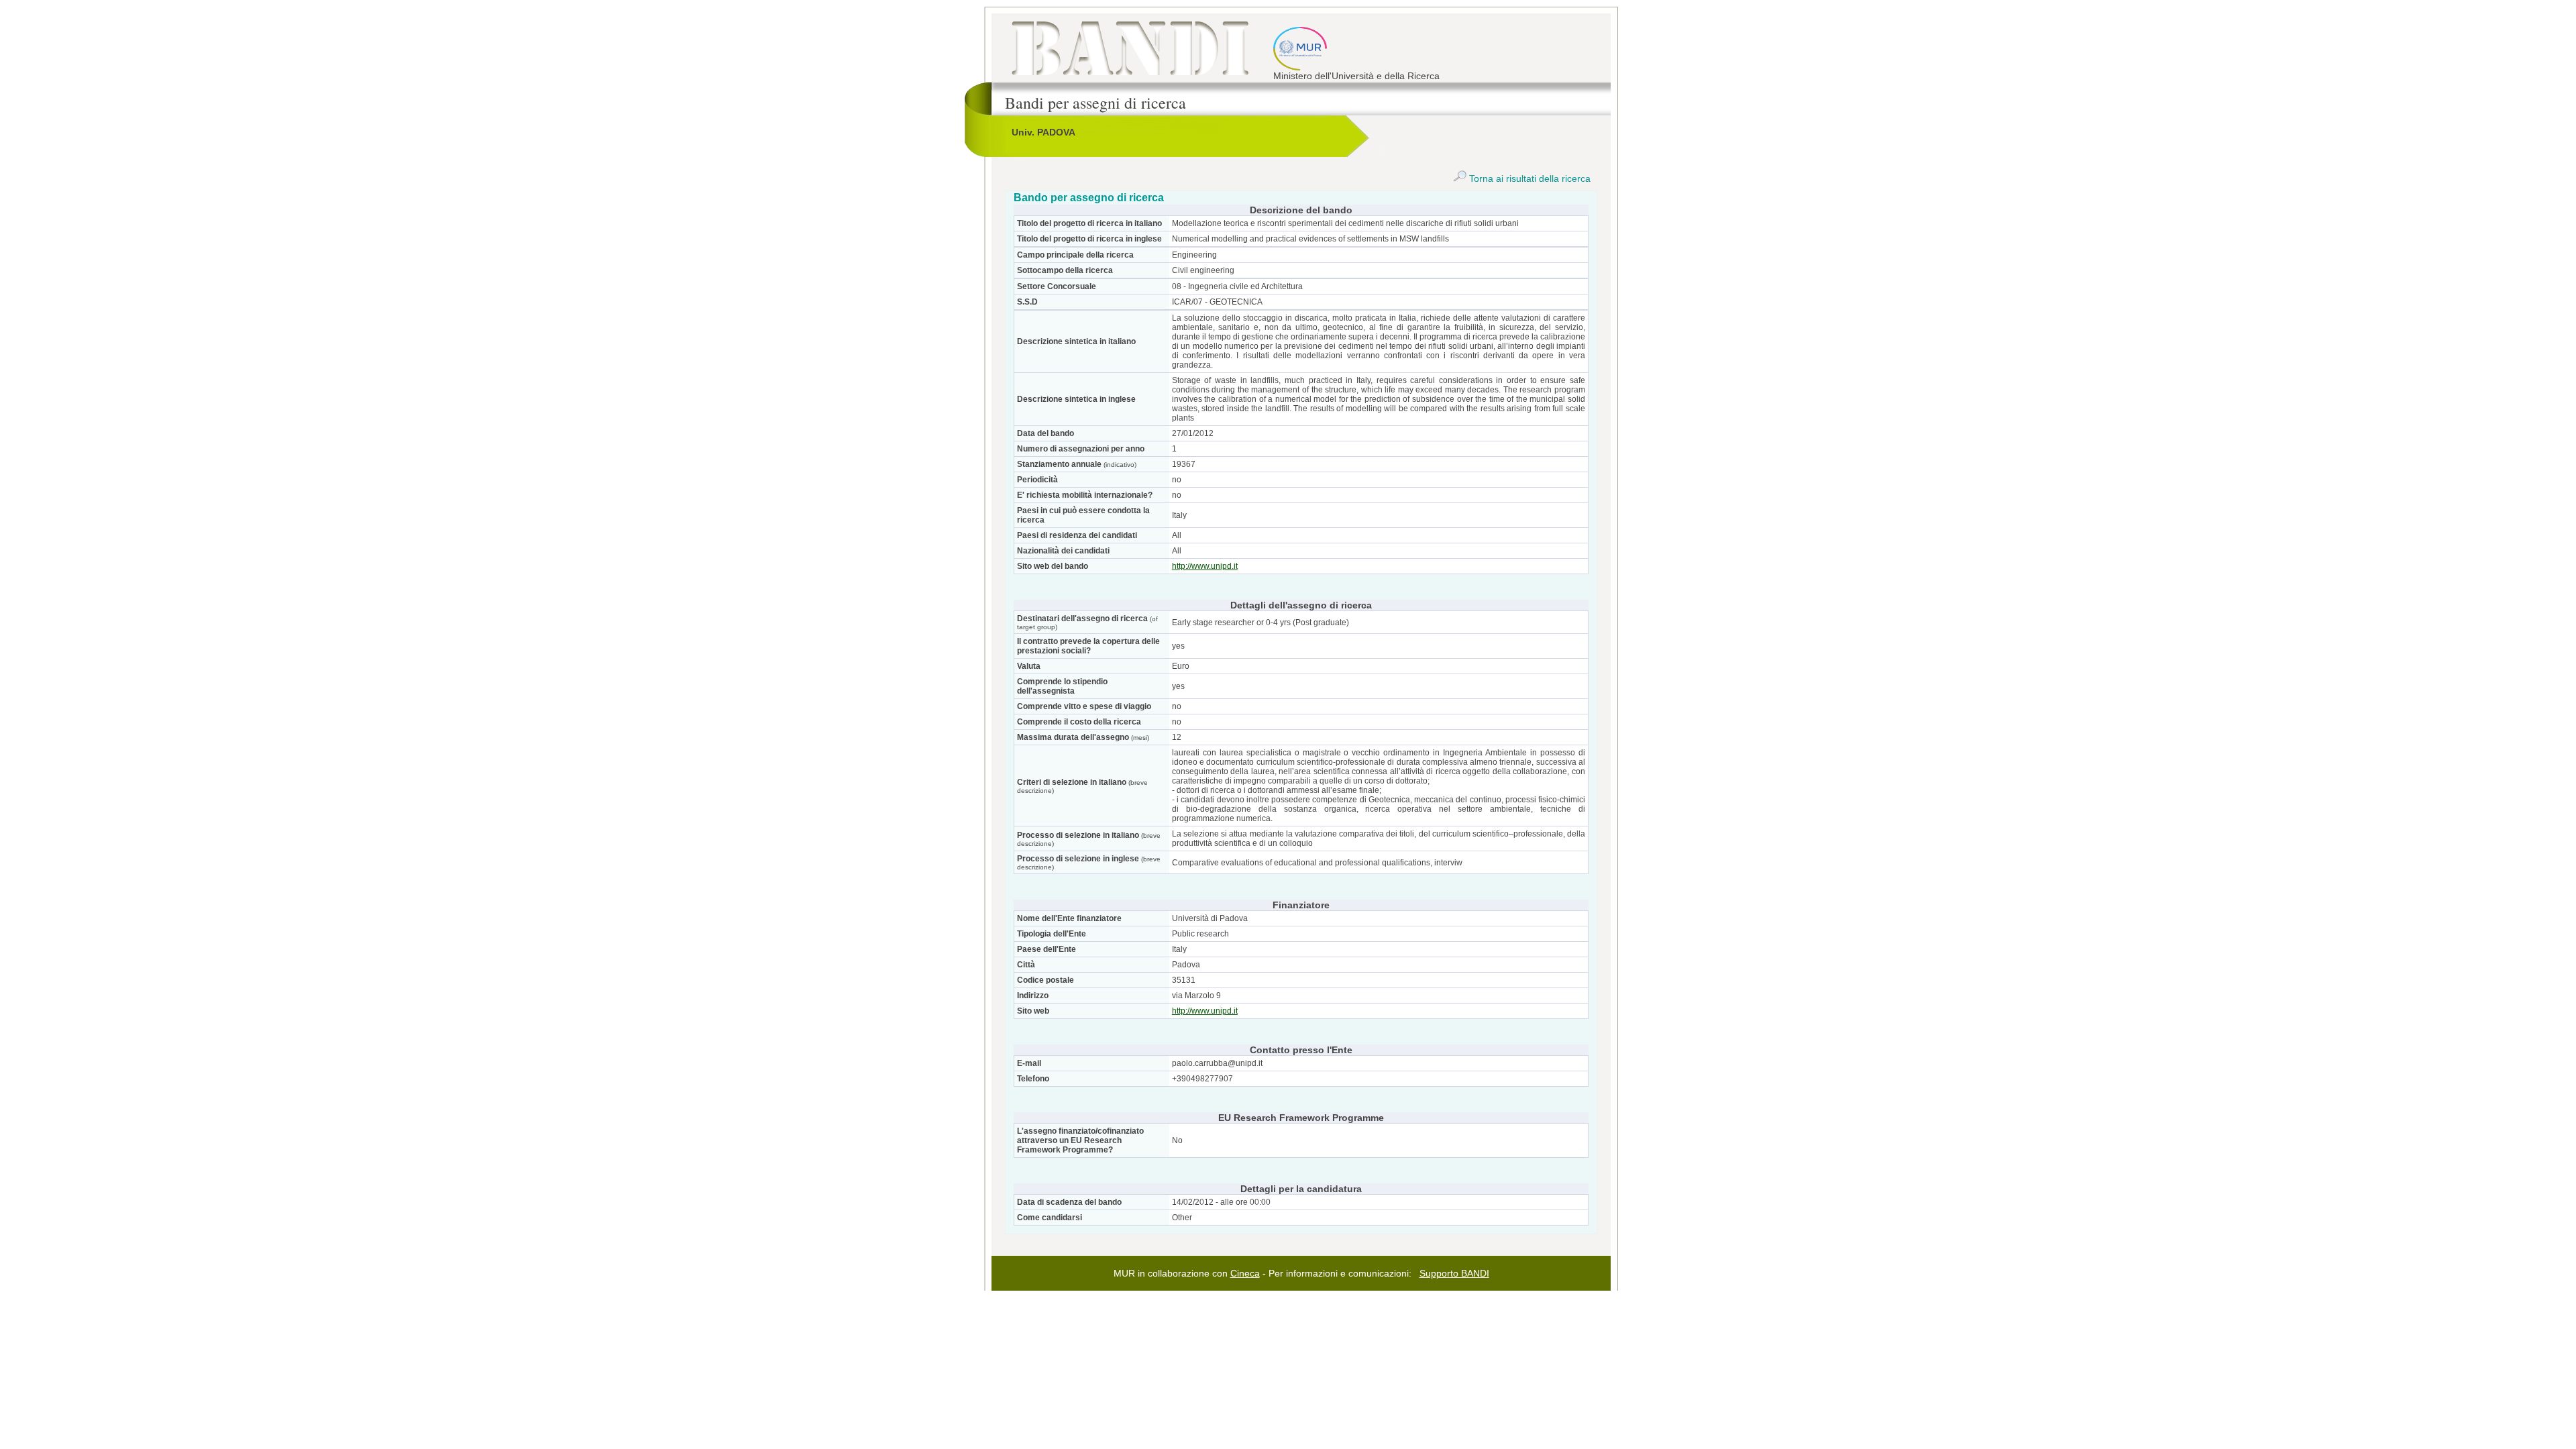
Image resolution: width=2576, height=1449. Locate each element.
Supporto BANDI (1454, 1273)
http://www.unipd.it (1205, 566)
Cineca (1245, 1273)
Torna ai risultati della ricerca (1528, 178)
